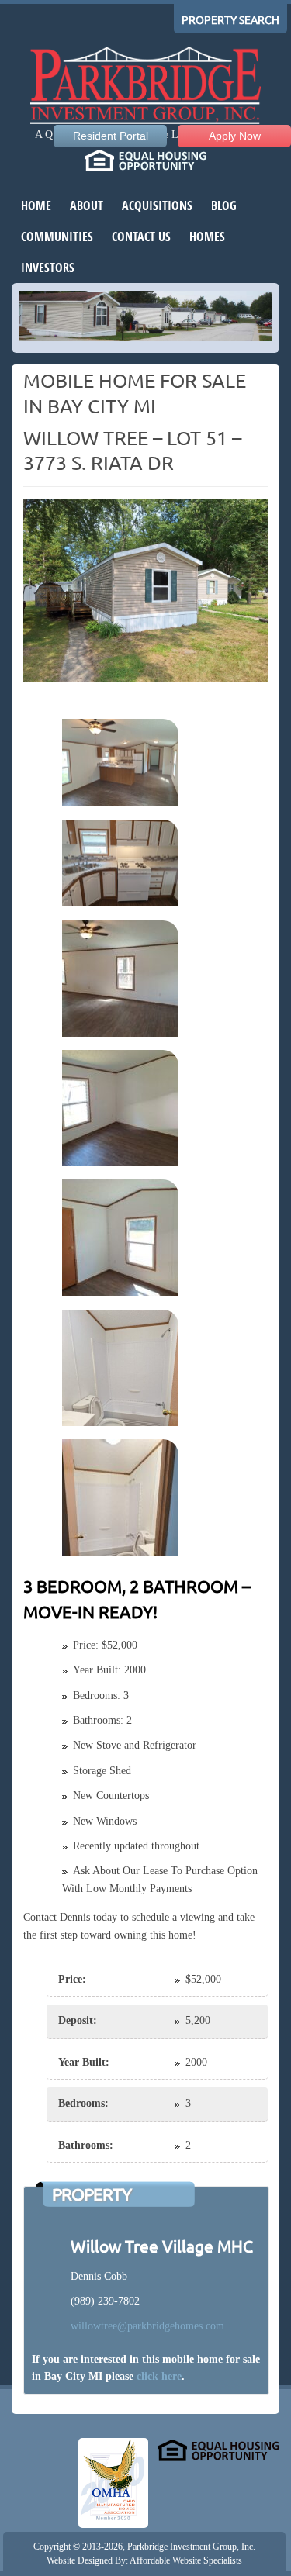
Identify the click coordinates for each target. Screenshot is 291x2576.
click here (159, 2376)
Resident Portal (111, 136)
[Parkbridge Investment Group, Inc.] (145, 87)
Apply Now (235, 136)
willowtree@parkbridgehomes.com (147, 2326)
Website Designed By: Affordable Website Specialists (144, 2560)
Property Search (230, 20)
